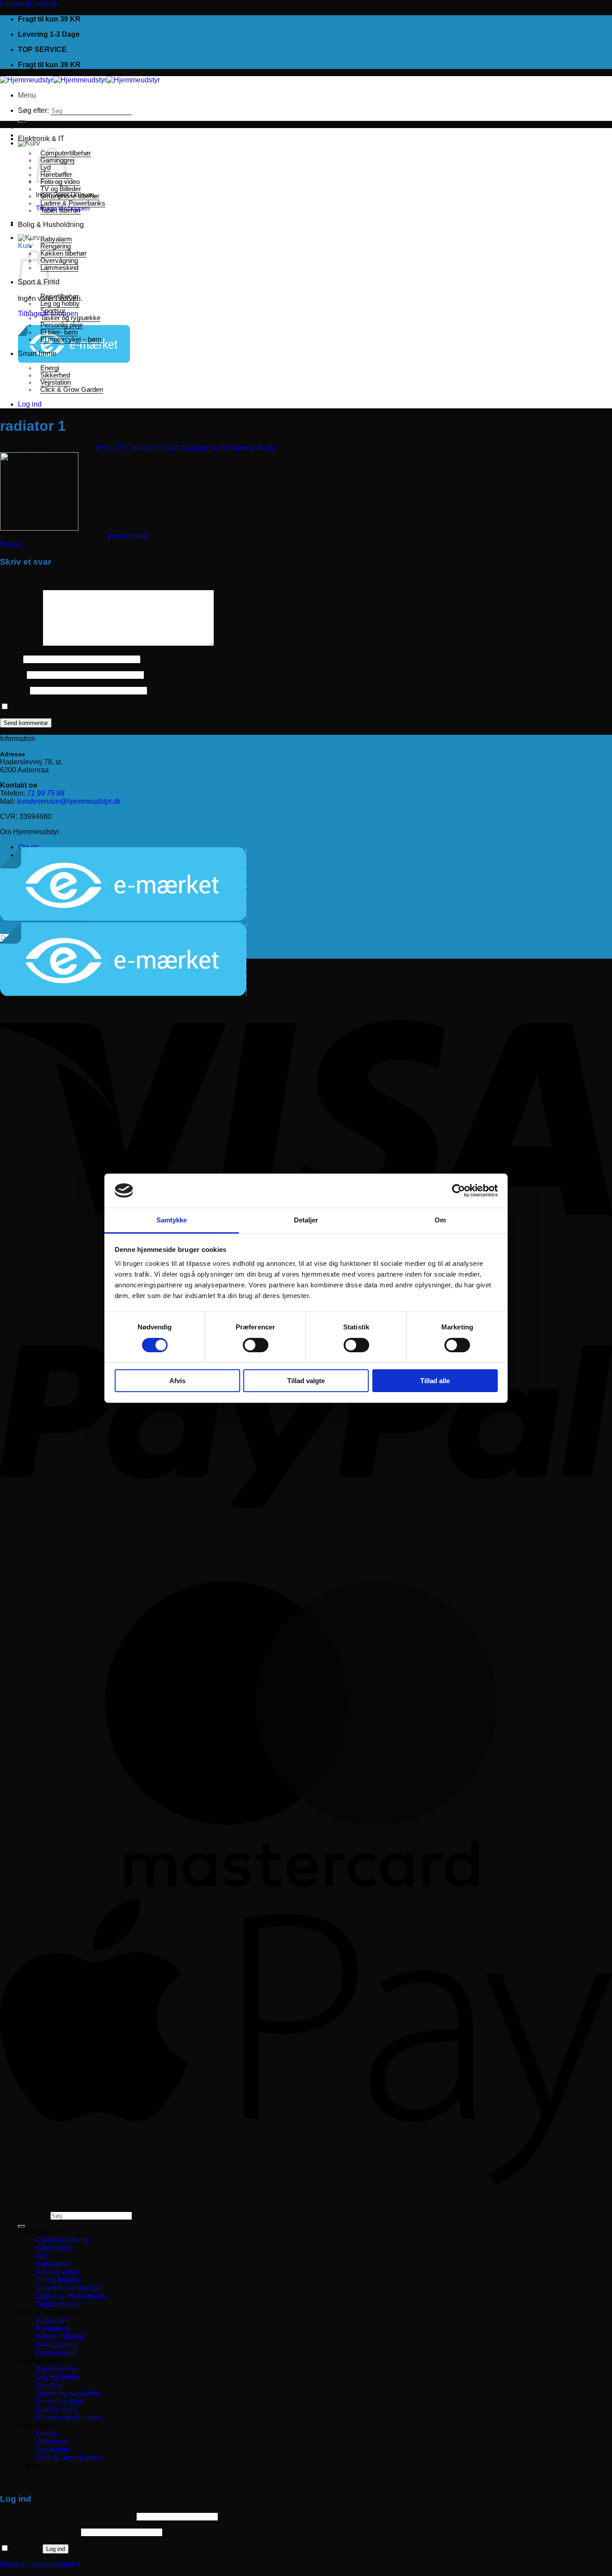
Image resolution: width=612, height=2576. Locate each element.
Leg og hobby (60, 304)
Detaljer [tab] (306, 1220)
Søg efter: (33, 110)
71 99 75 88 (46, 793)
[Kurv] (29, 143)
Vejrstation (56, 382)
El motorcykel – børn (71, 339)
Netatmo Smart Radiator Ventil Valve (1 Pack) (203, 448)
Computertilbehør (64, 2240)
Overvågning (59, 261)
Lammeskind (59, 268)
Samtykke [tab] (172, 1220)
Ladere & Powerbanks (73, 203)
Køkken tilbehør (63, 253)
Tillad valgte (306, 1381)
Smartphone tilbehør (70, 196)
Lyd (41, 2256)
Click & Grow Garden (72, 390)
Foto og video (58, 2272)
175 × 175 (110, 448)
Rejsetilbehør (60, 296)
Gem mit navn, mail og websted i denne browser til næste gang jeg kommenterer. (138, 707)
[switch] (256, 1345)
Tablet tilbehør (60, 210)
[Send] (22, 121)
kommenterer (128, 536)
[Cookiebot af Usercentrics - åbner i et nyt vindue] (459, 1191)
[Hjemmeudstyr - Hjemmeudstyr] (80, 80)
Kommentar (21, 644)
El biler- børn (59, 332)
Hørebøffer (53, 2264)
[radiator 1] (39, 528)
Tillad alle (435, 1381)
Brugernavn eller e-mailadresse (67, 2516)
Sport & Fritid (39, 2361)
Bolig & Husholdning (51, 225)
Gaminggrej (54, 2248)
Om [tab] (440, 1220)
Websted (14, 690)
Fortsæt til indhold (28, 4)
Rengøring (56, 246)
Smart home (37, 354)
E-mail (13, 675)
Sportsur (53, 311)
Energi (50, 368)
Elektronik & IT (41, 139)
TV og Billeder (61, 189)
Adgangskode (40, 2532)
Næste (15, 544)
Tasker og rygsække (70, 318)
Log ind (56, 2549)
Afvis (177, 1381)
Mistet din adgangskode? (40, 2565)
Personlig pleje (62, 325)
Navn (11, 659)
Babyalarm (56, 239)
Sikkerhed (55, 375)
